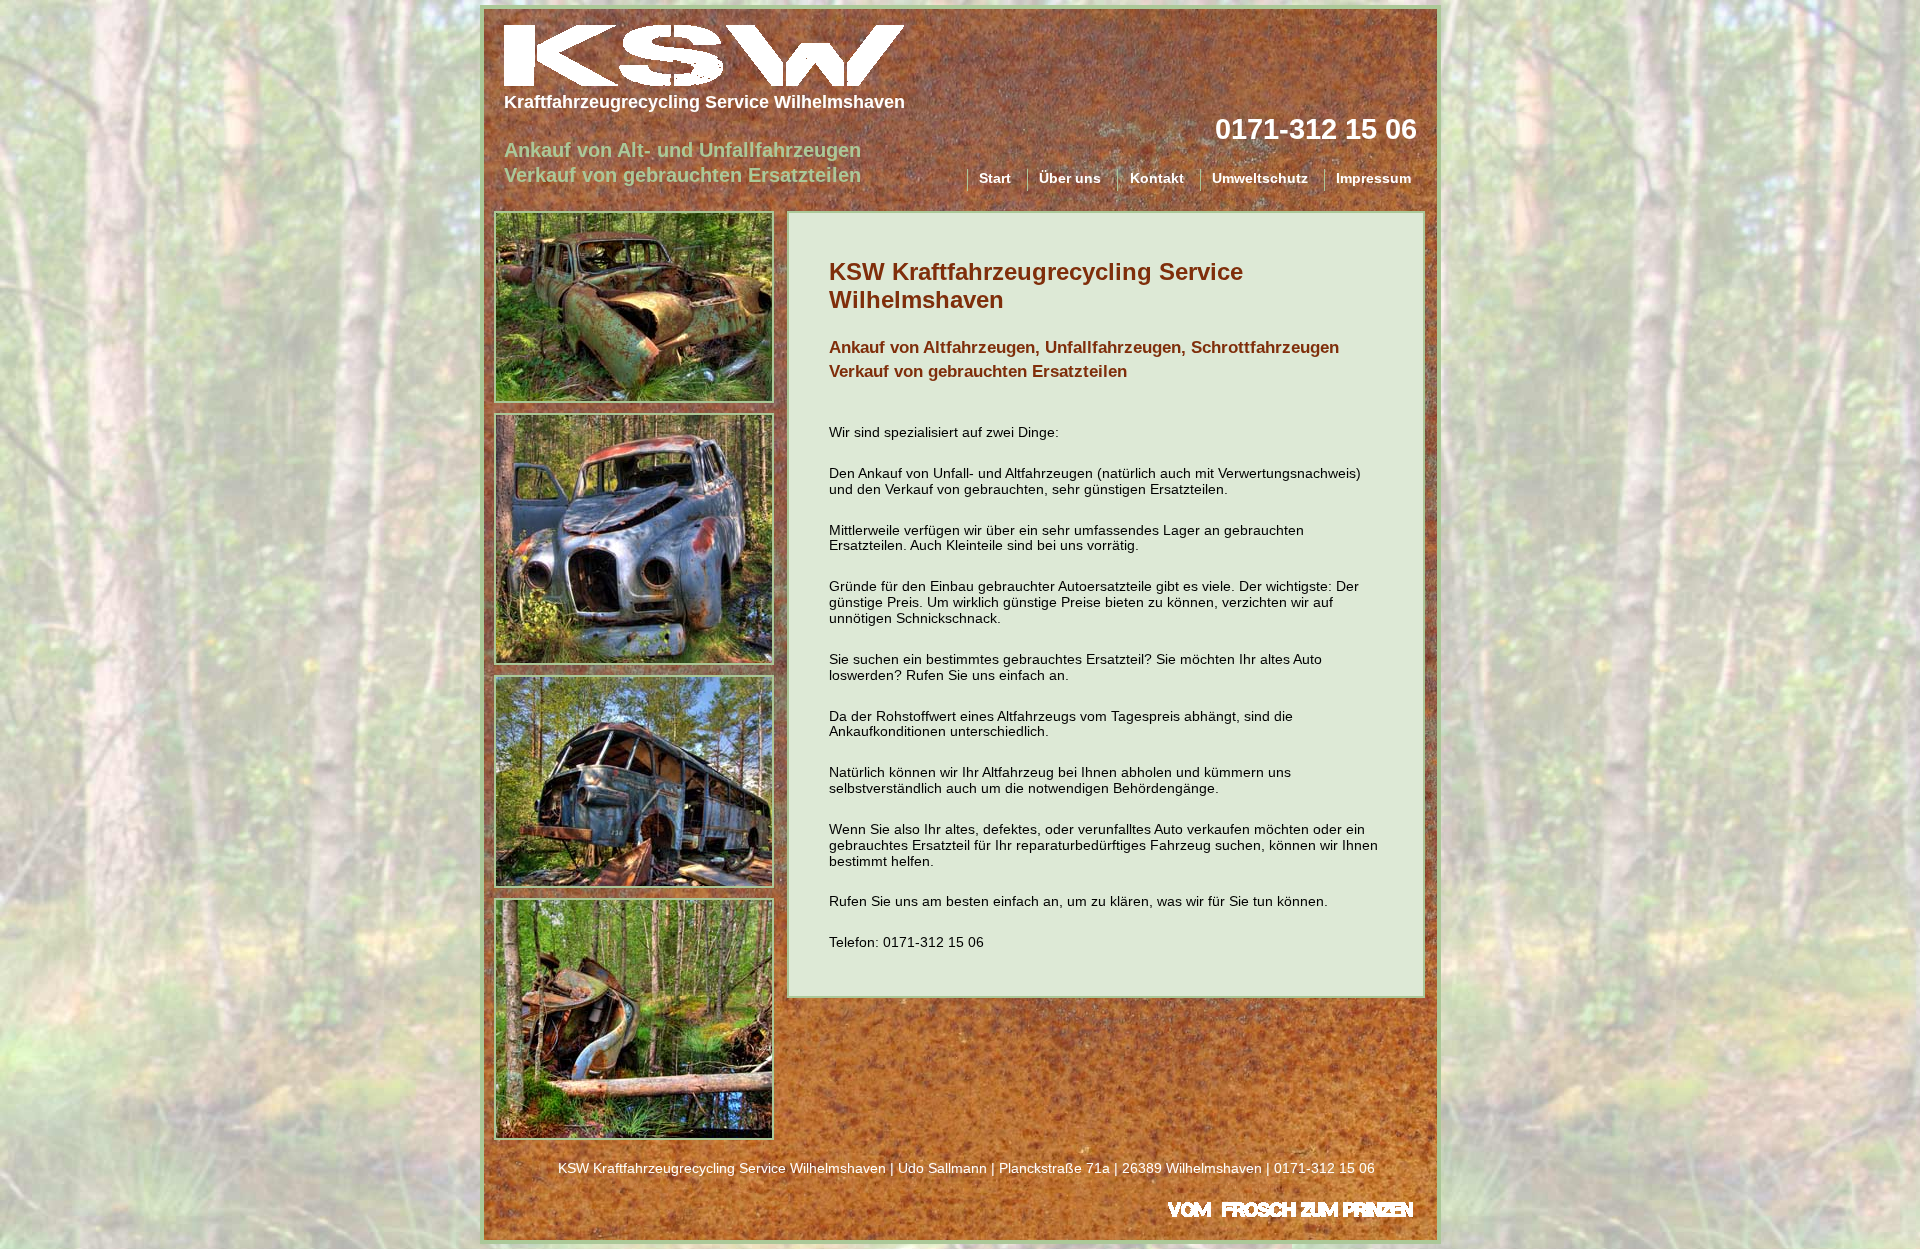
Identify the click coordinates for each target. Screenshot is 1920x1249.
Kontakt (1157, 178)
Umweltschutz (1260, 178)
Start (995, 178)
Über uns (1070, 178)
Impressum (1373, 178)
